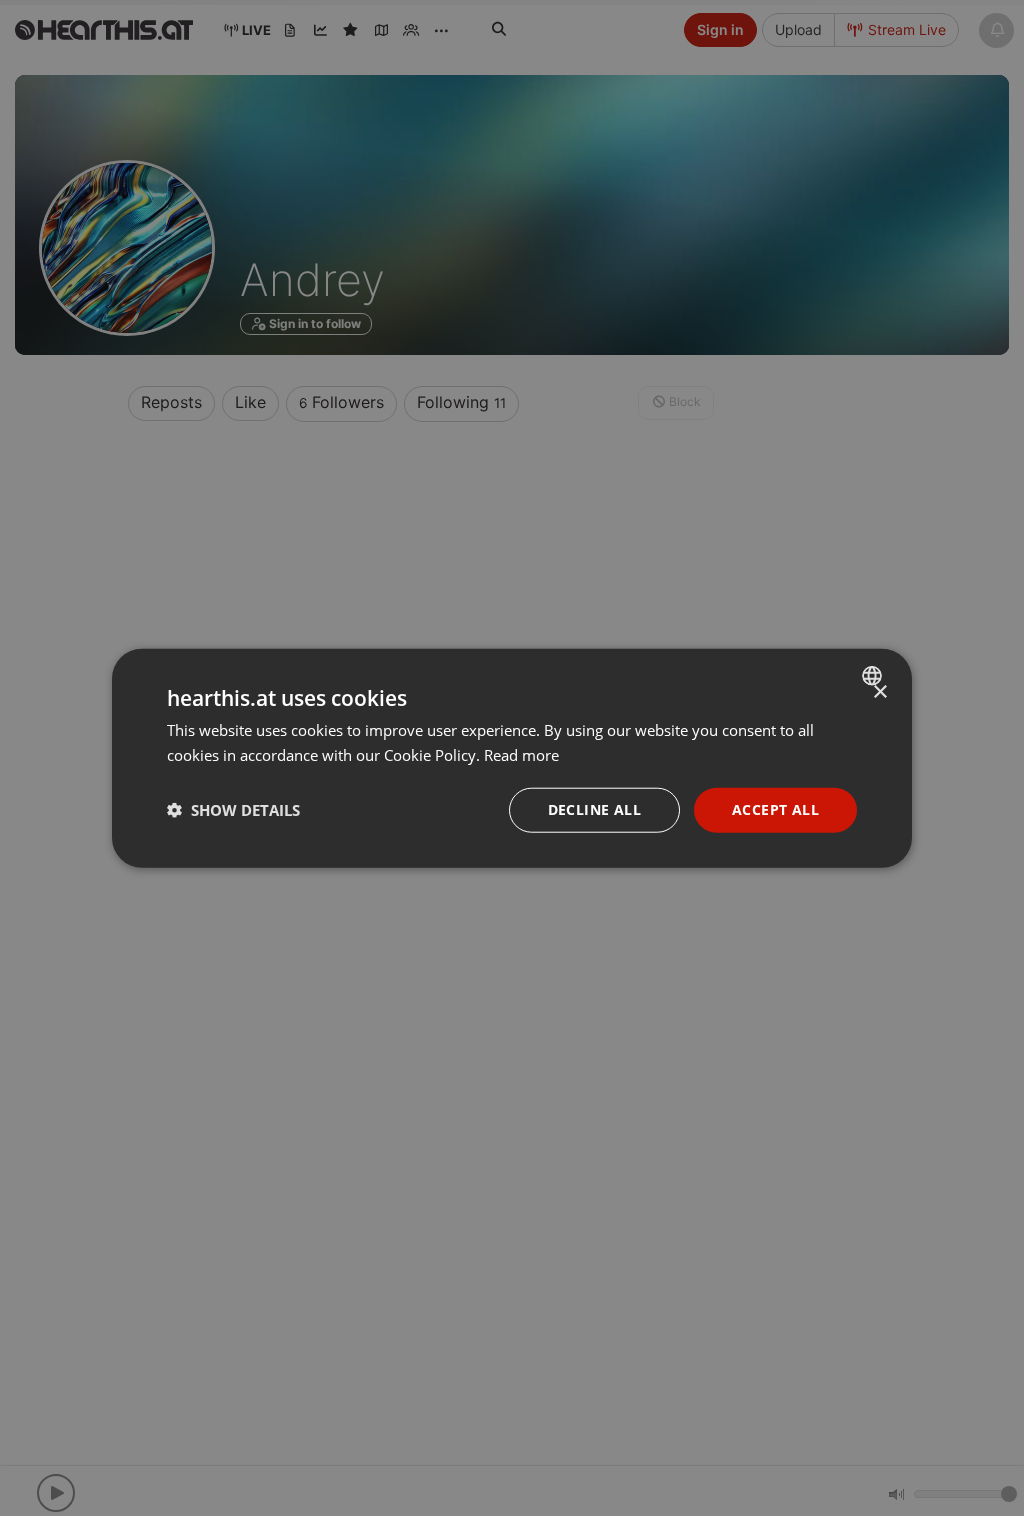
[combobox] (874, 676)
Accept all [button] (775, 809)
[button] (233, 810)
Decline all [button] (594, 809)
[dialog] (512, 758)
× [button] (879, 692)
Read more (521, 755)
